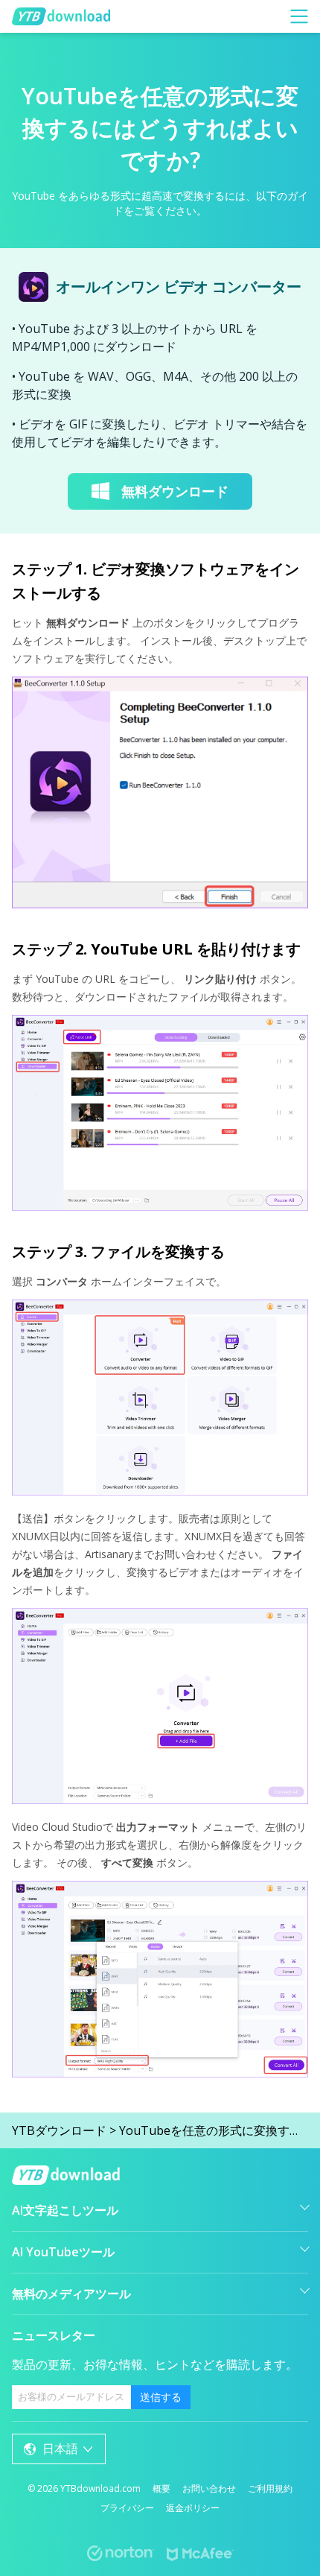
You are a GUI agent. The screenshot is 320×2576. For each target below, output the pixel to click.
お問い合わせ (209, 2488)
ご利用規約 (270, 2488)
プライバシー (127, 2508)
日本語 (60, 2449)
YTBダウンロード (59, 2130)
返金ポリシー (193, 2508)
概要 (161, 2488)
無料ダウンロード (175, 491)
